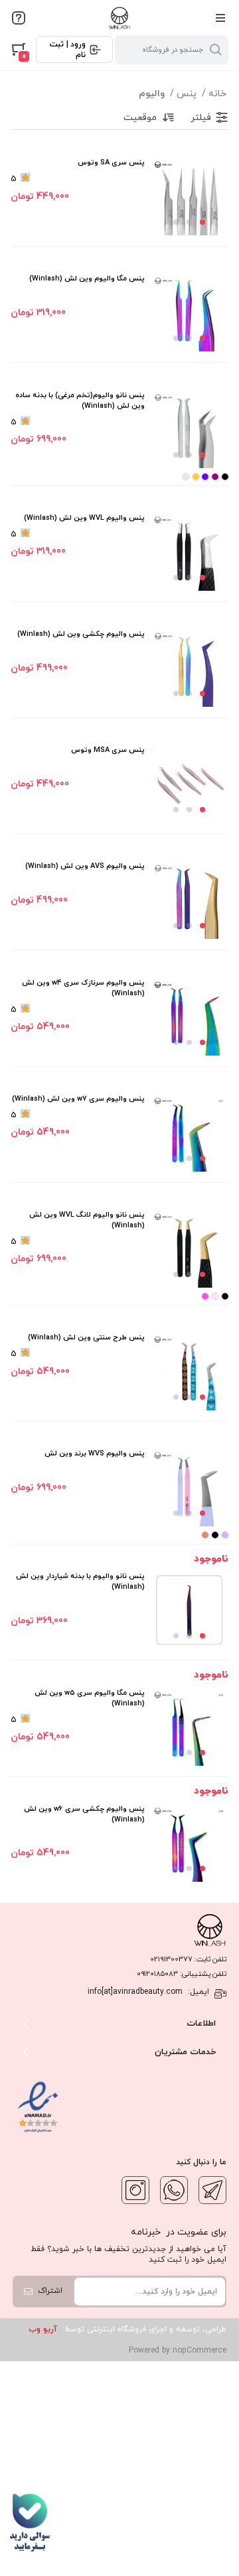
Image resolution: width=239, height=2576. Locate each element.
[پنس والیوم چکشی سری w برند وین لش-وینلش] (189, 1843)
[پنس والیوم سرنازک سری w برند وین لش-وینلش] (189, 1133)
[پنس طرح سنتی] (189, 1371)
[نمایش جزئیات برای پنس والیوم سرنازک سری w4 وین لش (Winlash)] (189, 1016)
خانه (217, 94)
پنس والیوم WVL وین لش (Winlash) (84, 518)
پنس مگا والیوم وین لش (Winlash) (87, 278)
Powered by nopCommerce (178, 2351)
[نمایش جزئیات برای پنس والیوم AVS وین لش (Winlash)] (189, 900)
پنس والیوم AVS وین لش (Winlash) (85, 866)
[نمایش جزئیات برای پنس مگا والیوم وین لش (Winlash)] (189, 312)
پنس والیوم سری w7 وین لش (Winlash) (78, 1099)
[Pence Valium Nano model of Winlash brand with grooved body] (189, 1610)
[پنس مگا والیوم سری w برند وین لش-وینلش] (189, 1727)
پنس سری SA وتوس (111, 162)
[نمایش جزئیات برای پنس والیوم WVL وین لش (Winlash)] (189, 552)
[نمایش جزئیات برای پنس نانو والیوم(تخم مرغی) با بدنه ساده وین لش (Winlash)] (189, 429)
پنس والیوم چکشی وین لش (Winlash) (81, 634)
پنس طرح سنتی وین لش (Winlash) (86, 1337)
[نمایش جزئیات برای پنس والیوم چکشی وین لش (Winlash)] (189, 668)
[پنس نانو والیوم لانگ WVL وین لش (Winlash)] (189, 1249)
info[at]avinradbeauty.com (135, 1992)
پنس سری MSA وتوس (108, 750)
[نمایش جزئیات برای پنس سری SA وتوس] (189, 196)
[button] (202, 222)
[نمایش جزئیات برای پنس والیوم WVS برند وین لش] (189, 1487)
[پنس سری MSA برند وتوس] (189, 784)
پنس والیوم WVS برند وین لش (95, 1453)
